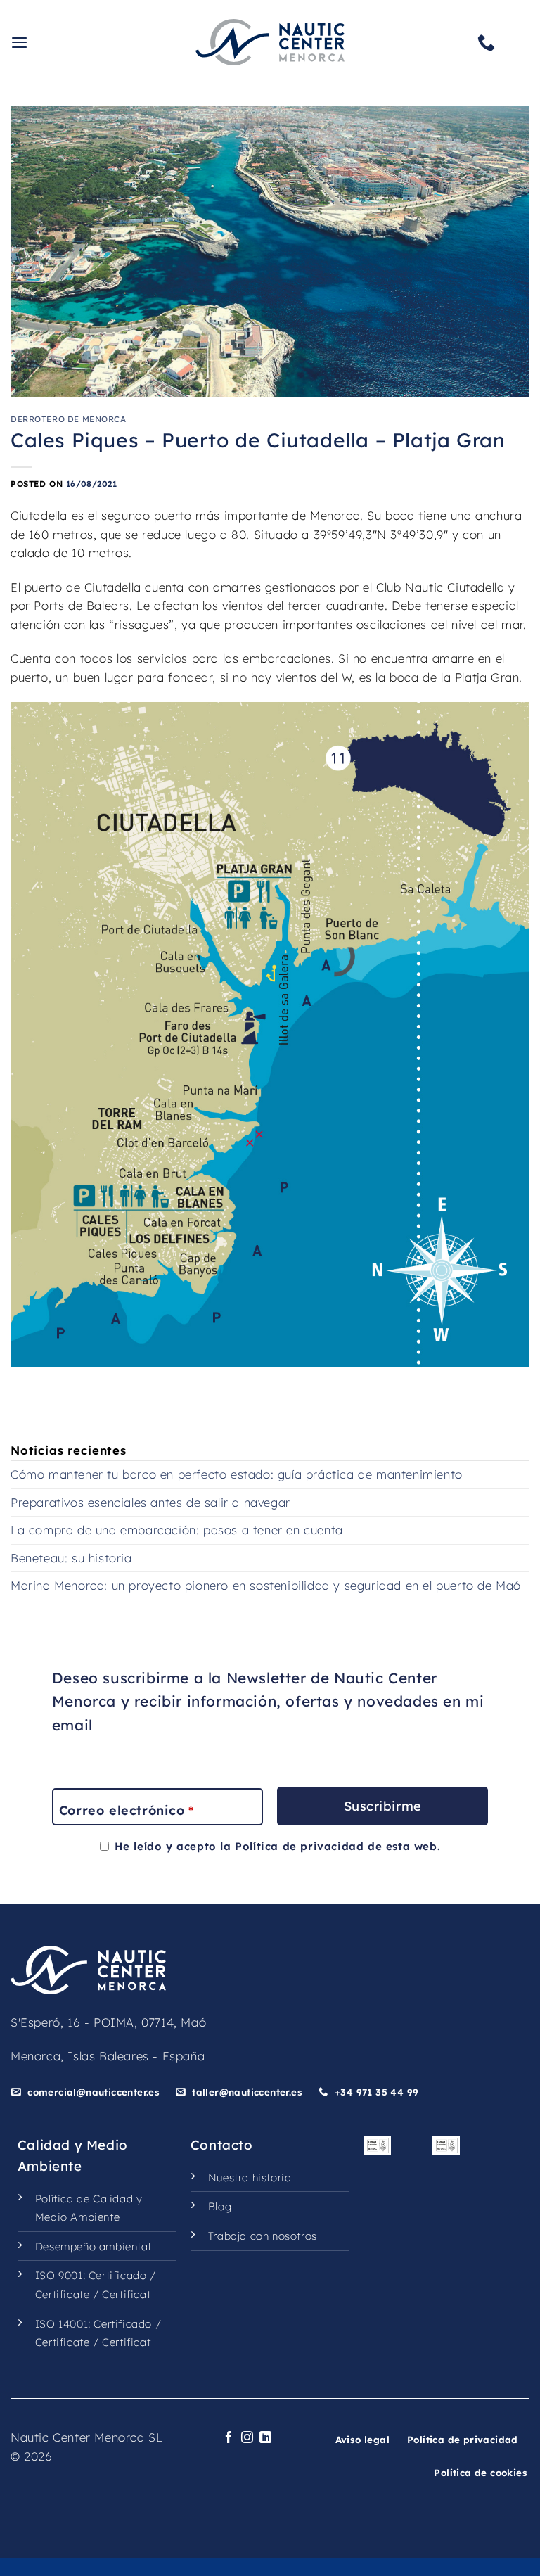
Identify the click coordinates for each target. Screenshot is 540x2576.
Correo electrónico (126, 1810)
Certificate (63, 2294)
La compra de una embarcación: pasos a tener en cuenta (177, 1530)
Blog (220, 2206)
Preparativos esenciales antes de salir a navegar (150, 1502)
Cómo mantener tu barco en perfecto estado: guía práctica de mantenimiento (237, 1474)
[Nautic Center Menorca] (270, 42)
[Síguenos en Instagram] (247, 2438)
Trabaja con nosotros (263, 2236)
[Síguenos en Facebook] (229, 2438)
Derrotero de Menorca (69, 419)
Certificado (118, 2275)
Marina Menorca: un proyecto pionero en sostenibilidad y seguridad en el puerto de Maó (266, 1585)
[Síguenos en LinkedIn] (266, 2438)
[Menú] (20, 42)
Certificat (126, 2294)
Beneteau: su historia (71, 1558)
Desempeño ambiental (93, 2246)
